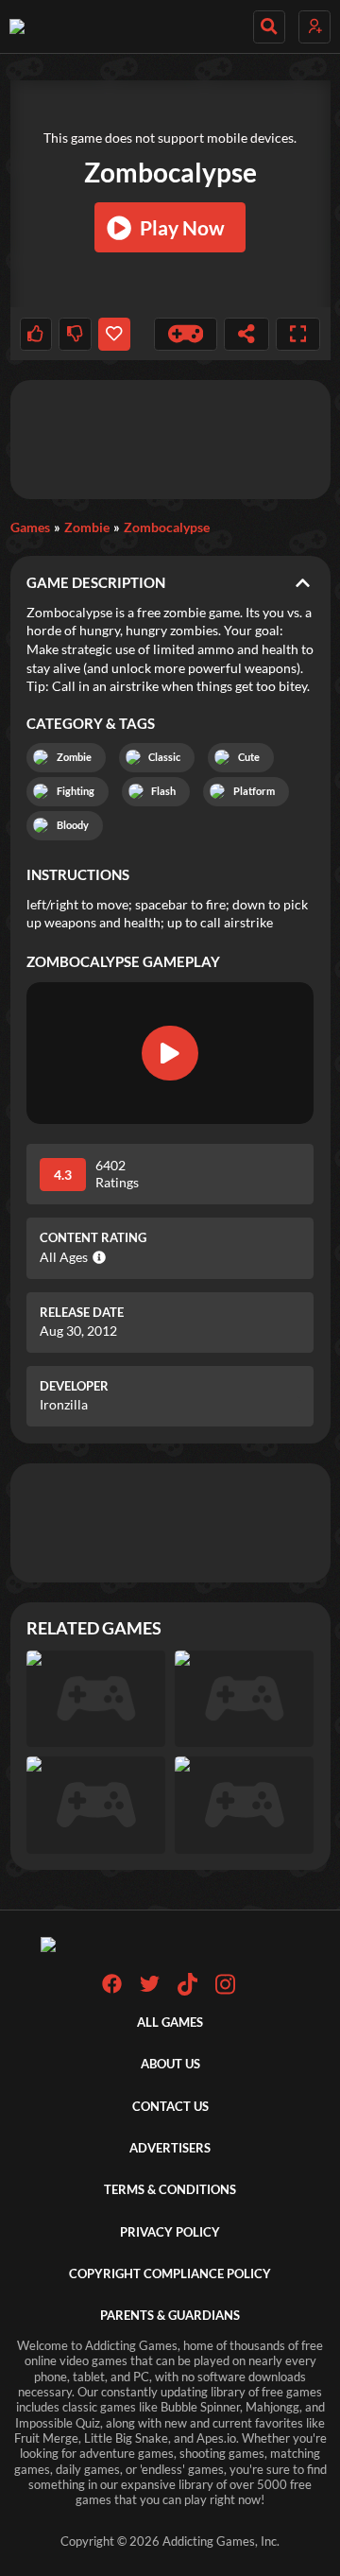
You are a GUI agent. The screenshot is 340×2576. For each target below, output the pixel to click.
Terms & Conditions (170, 2190)
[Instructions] (186, 334)
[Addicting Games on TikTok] (187, 1991)
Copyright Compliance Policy (170, 2274)
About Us (170, 2064)
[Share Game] (246, 334)
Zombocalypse (167, 527)
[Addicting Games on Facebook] (112, 1989)
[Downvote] (75, 334)
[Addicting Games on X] (150, 1989)
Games (30, 527)
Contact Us (170, 2107)
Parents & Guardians (170, 2316)
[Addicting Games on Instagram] (225, 1991)
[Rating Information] (97, 1257)
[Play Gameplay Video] (170, 1053)
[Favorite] (114, 334)
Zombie (87, 527)
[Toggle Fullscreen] (298, 334)
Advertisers (170, 2148)
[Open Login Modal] (314, 27)
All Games (170, 2023)
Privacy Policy (170, 2232)
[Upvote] (36, 334)
